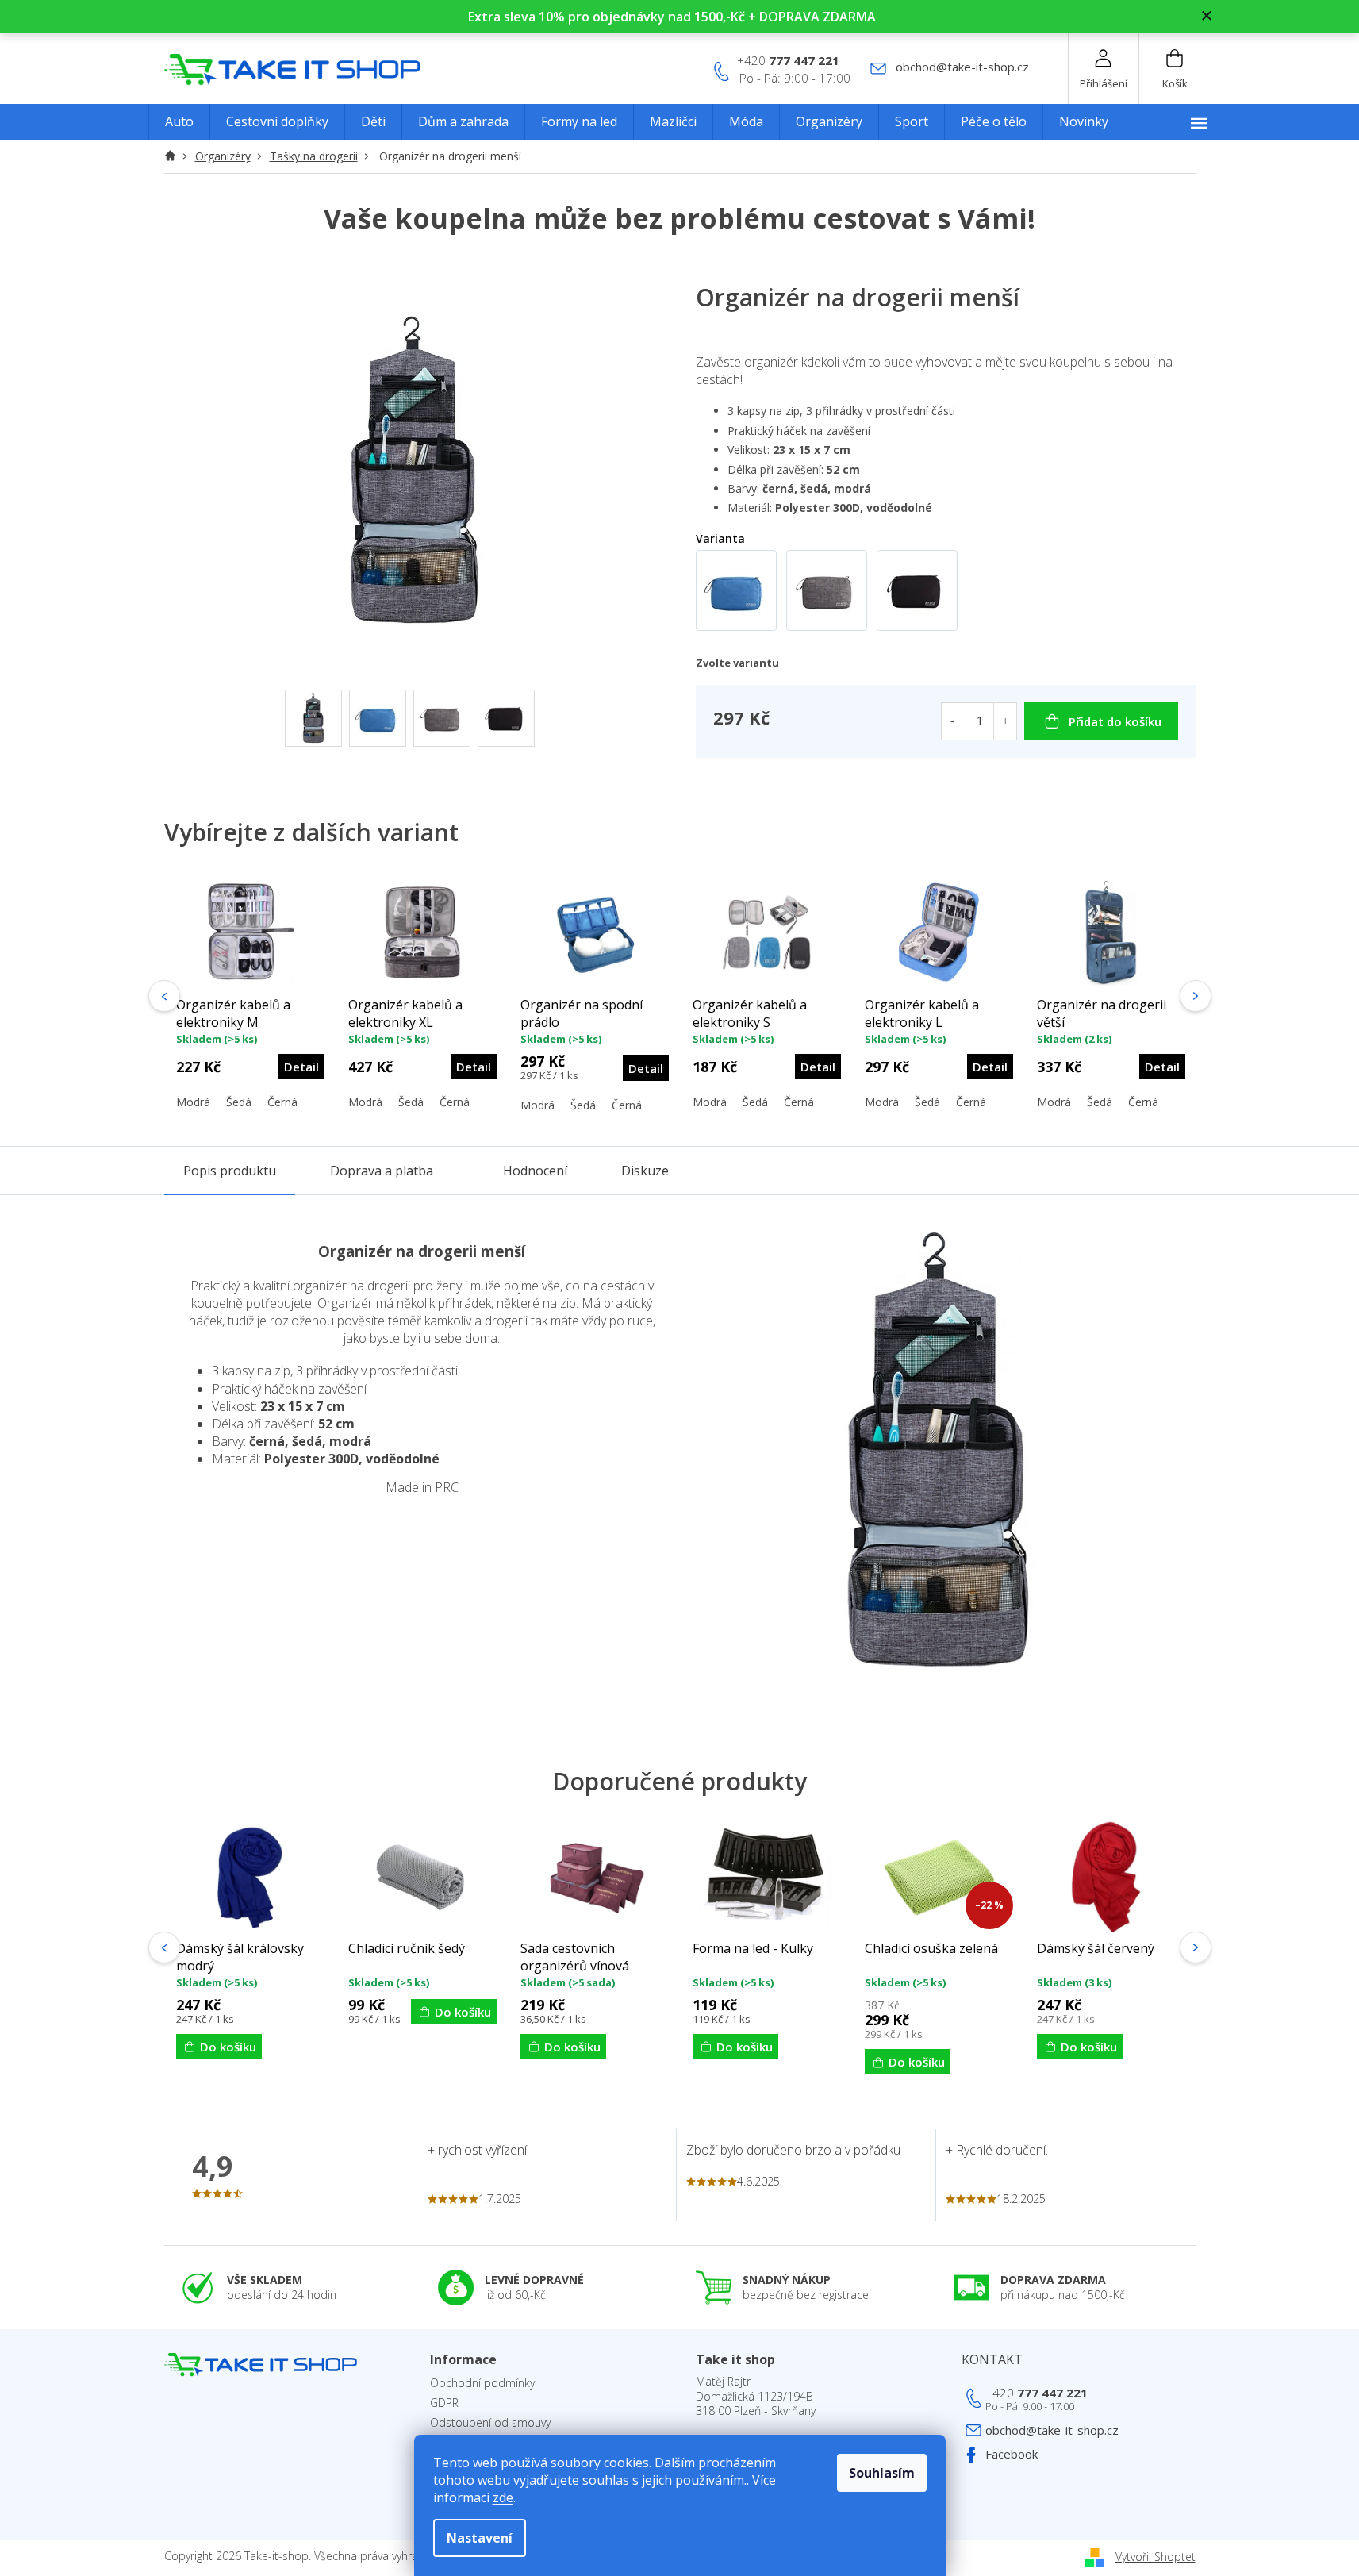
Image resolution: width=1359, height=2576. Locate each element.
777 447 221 (1037, 2393)
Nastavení (480, 2538)
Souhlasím (882, 2473)
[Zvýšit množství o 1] (1005, 721)
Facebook (1012, 2454)
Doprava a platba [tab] (382, 1171)
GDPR (444, 2403)
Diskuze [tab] (645, 1171)
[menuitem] (179, 122)
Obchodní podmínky (482, 2383)
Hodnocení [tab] (535, 1171)
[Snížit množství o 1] (953, 721)
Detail (301, 1067)
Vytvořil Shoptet (1156, 2557)
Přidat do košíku (1115, 721)
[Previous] (164, 996)
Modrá (193, 1102)
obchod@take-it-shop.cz (1052, 2430)
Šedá (239, 1102)
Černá (282, 1102)
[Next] (1196, 996)
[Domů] (175, 156)
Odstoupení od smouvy (490, 2423)
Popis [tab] (230, 1171)
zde (503, 2497)
